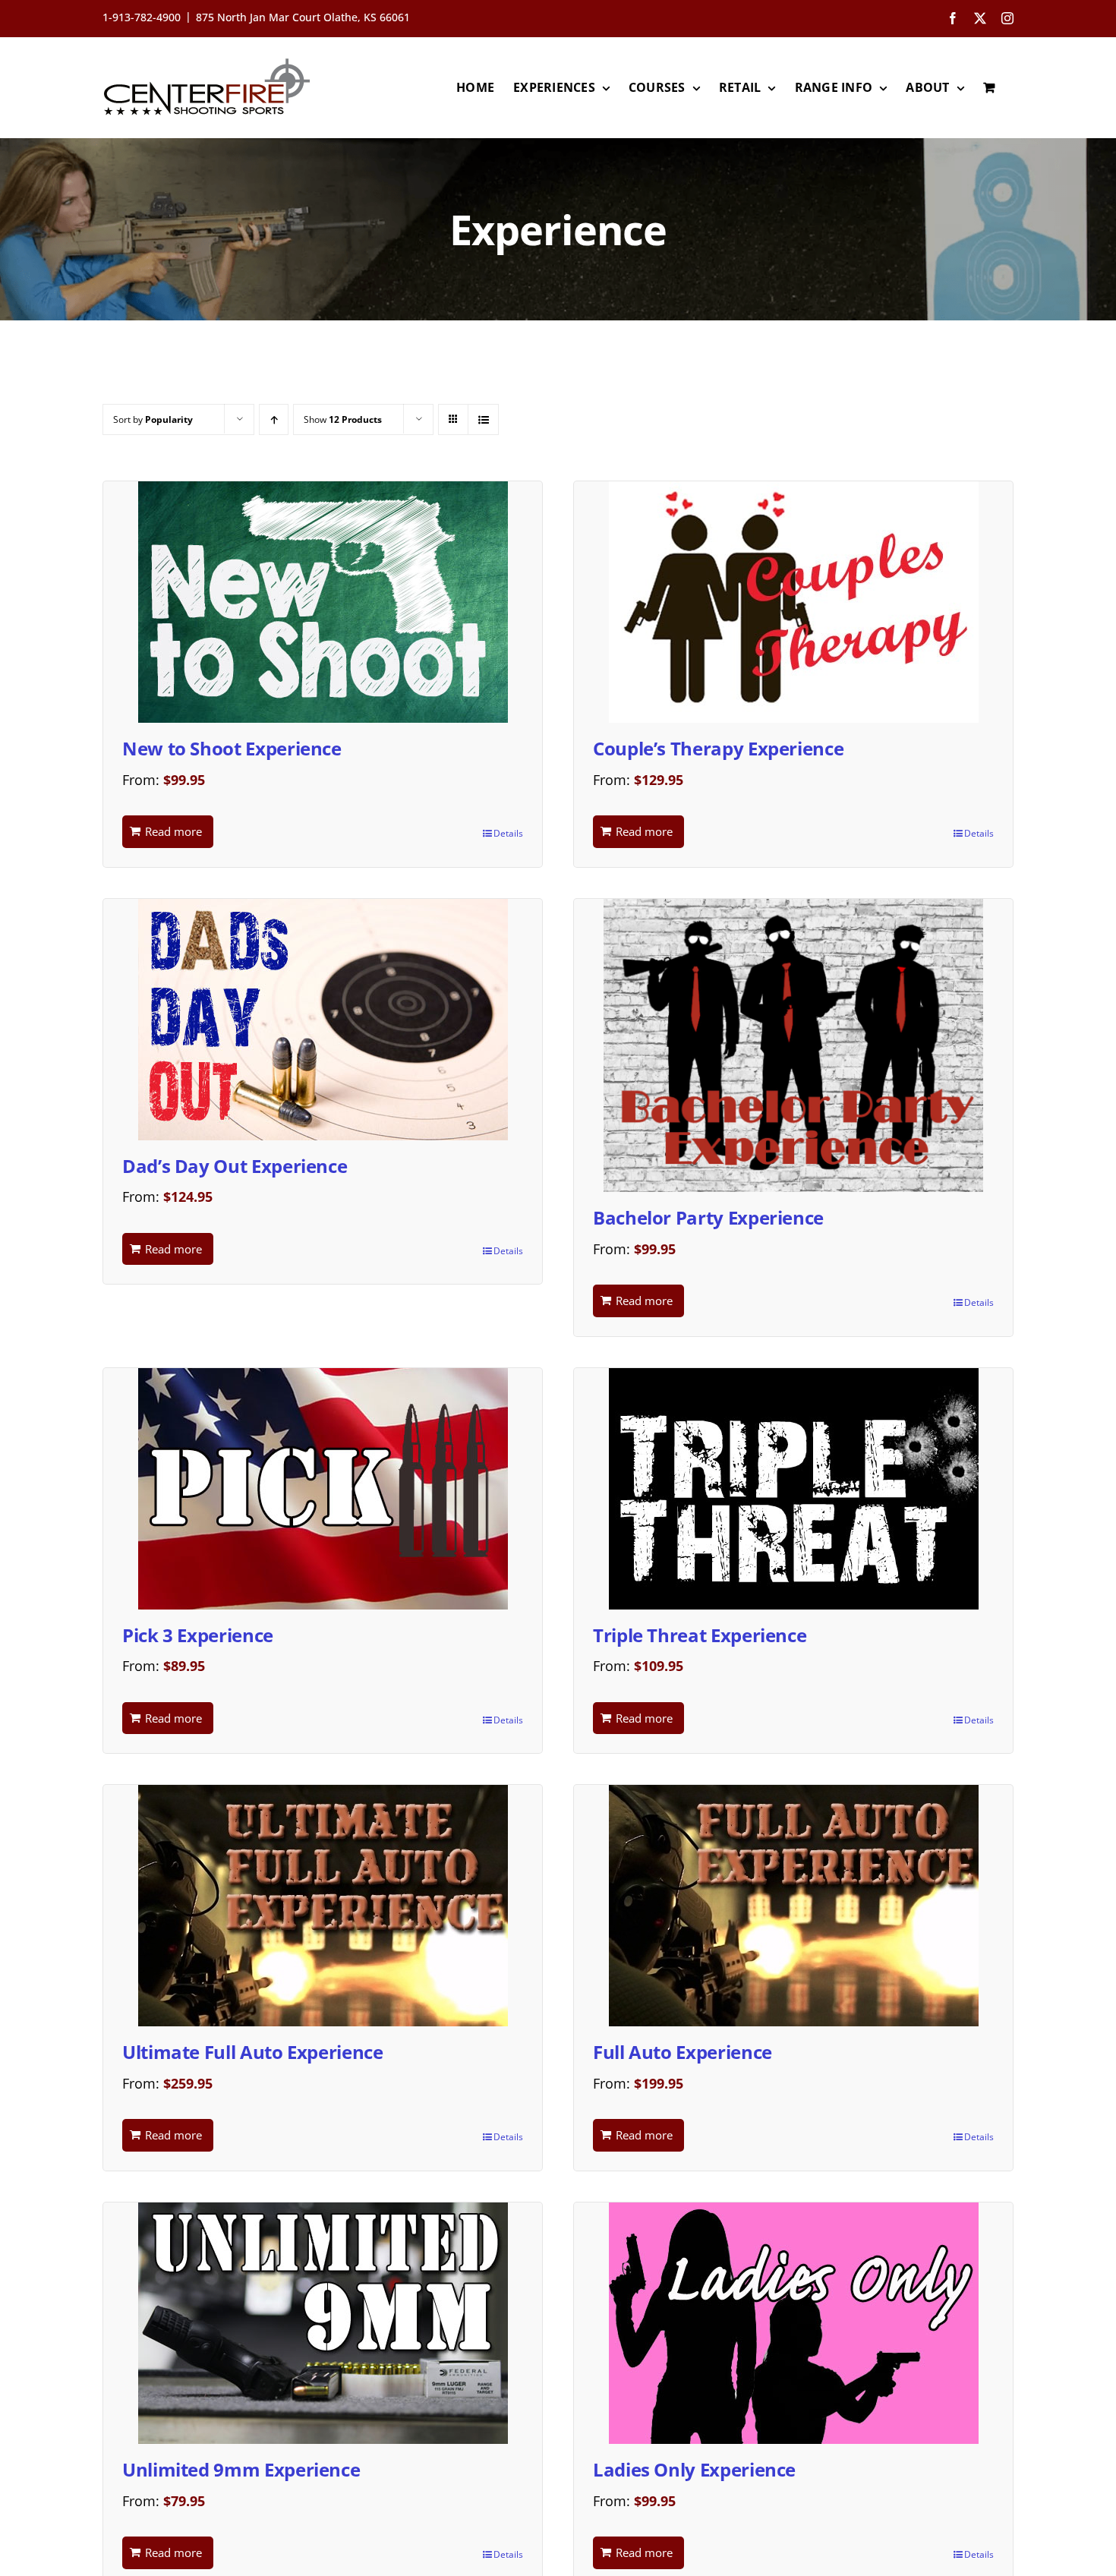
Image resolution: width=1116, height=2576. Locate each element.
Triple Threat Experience (700, 1635)
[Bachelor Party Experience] (793, 1045)
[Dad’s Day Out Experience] (323, 1020)
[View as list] (483, 419)
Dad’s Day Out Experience (235, 1166)
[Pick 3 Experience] (323, 1489)
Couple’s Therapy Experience (718, 748)
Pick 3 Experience (198, 1635)
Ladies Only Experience (694, 2469)
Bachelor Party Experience (708, 1217)
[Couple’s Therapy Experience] (793, 602)
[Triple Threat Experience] (793, 1489)
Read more (173, 831)
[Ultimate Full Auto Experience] (323, 1906)
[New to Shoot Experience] (323, 602)
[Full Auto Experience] (793, 1906)
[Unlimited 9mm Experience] (323, 2323)
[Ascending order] (274, 419)
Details (508, 833)
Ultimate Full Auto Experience (253, 2052)
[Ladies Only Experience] (793, 2323)
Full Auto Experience (683, 2052)
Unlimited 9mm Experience (241, 2469)
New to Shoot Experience (232, 748)
